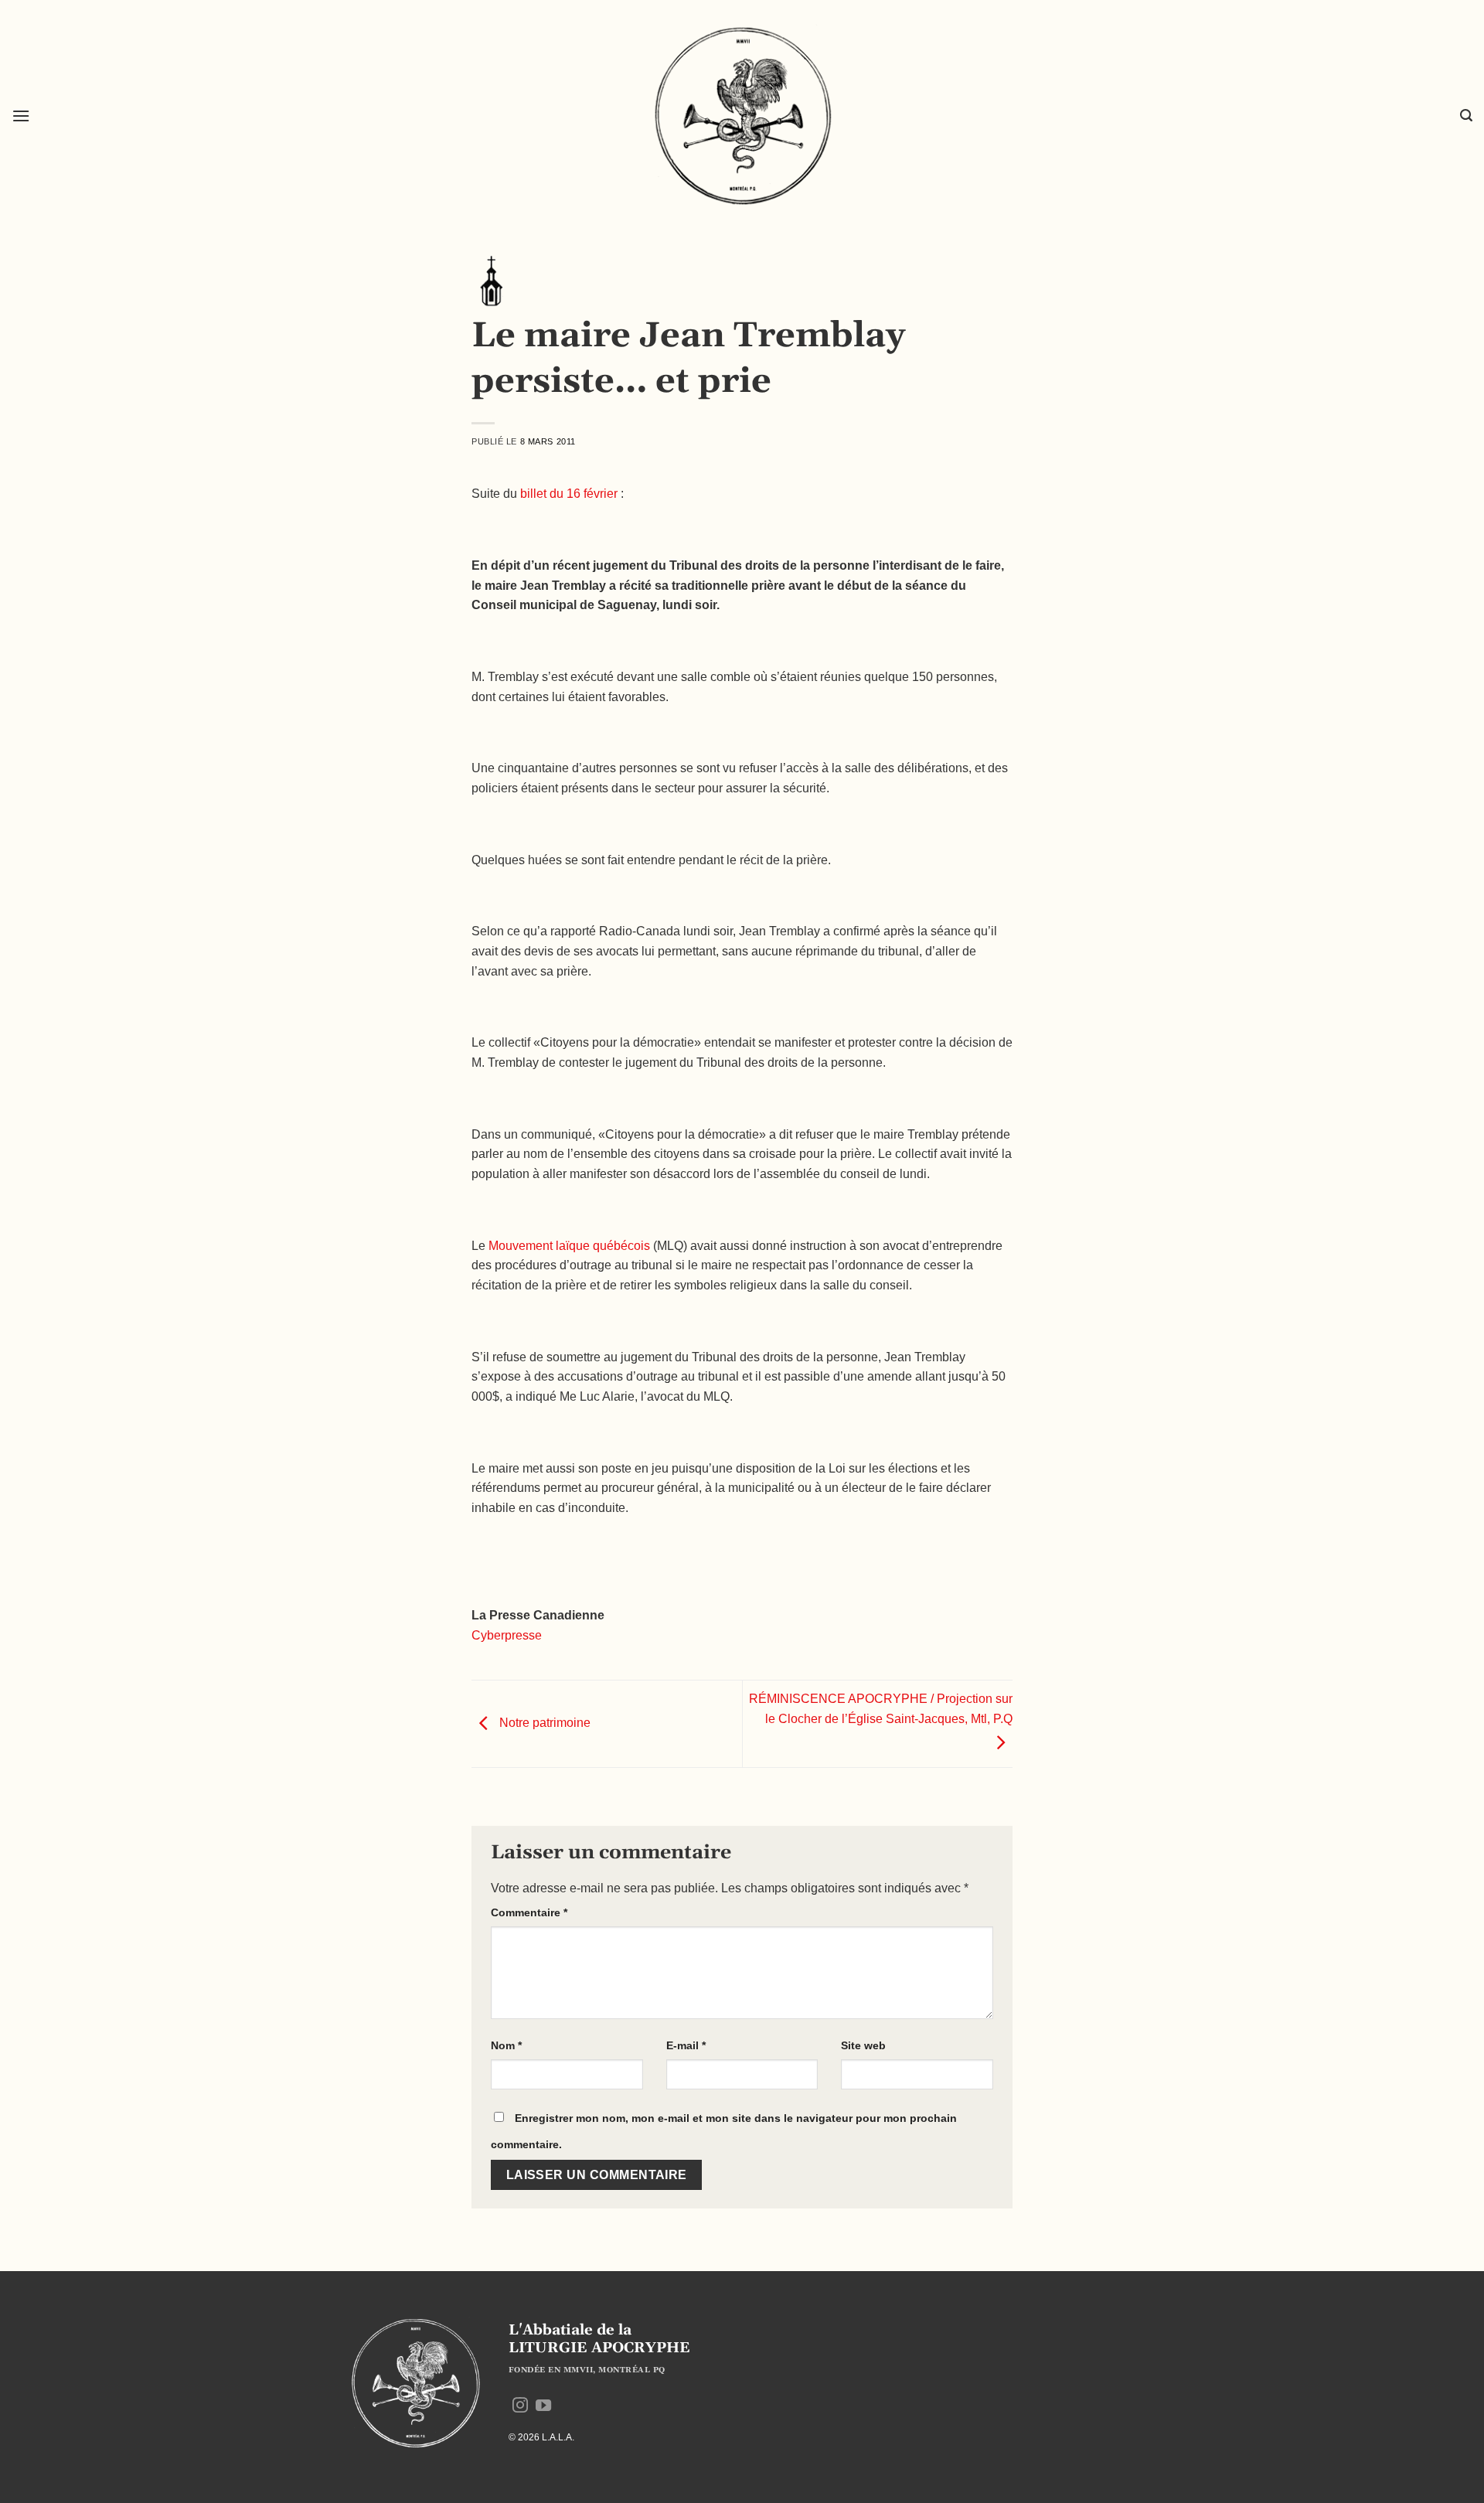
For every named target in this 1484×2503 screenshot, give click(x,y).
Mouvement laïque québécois (569, 1246)
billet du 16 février (569, 494)
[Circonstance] (491, 280)
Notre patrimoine (543, 1723)
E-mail (686, 2045)
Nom (506, 2045)
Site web (863, 2045)
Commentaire (529, 1912)
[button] (21, 116)
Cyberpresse (507, 1635)
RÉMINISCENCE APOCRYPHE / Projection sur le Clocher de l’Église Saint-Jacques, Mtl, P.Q (881, 1709)
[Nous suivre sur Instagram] (520, 2406)
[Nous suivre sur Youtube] (543, 2406)
